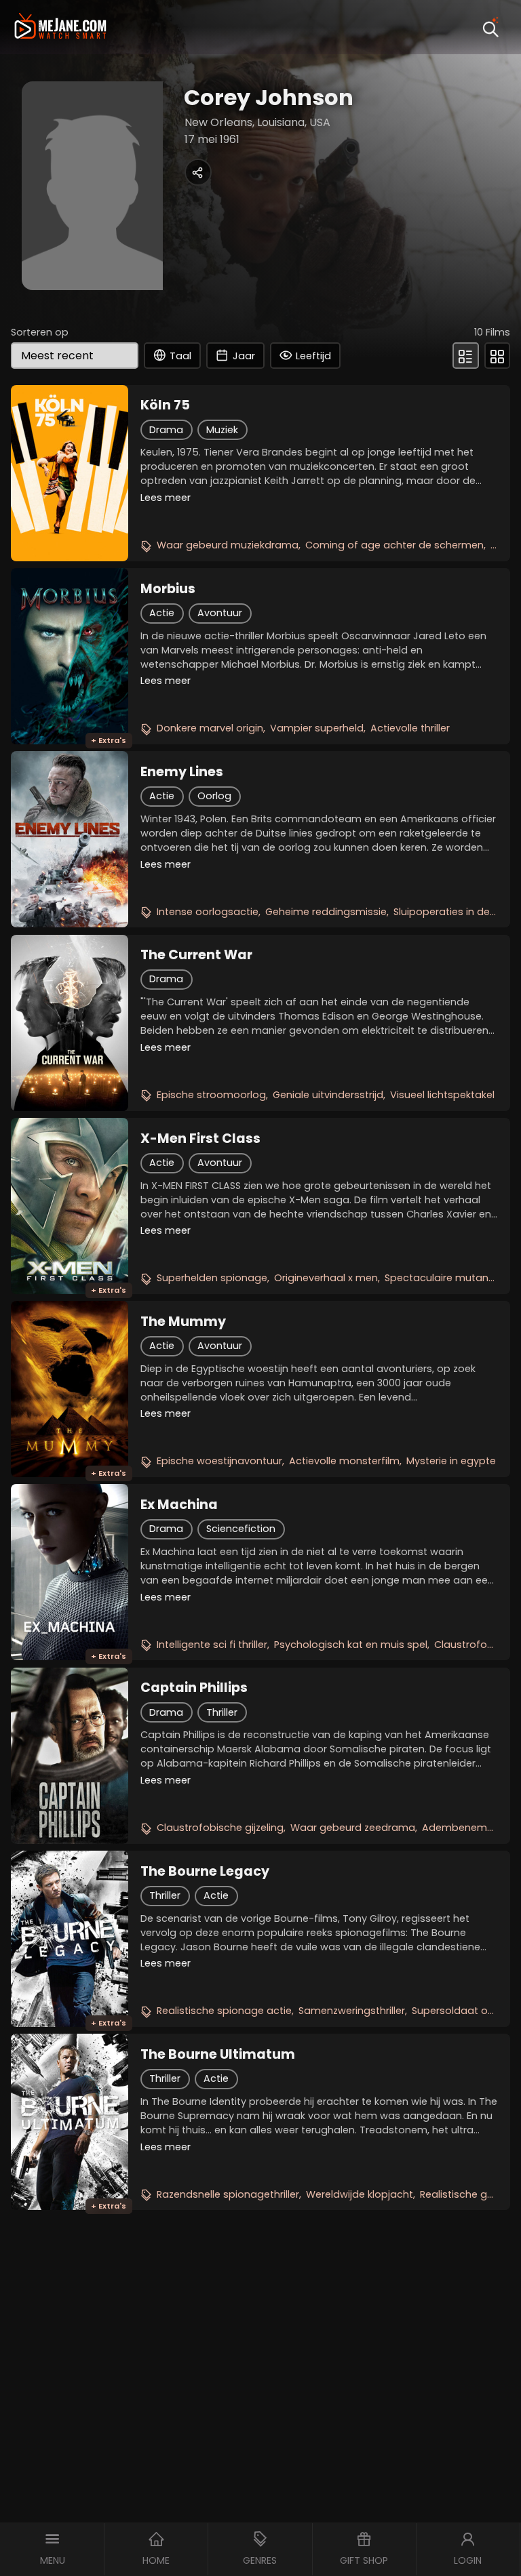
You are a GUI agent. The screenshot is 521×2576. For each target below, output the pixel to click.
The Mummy (183, 1322)
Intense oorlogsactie (208, 912)
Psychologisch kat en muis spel (351, 1645)
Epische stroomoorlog (211, 1095)
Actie (162, 613)
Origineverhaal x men (326, 1278)
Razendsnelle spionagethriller (228, 2194)
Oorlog (214, 796)
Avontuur (220, 613)
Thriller (222, 1712)
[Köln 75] (70, 473)
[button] (52, 2549)
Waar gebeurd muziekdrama (228, 545)
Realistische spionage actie (224, 2011)
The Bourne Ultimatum (218, 2055)
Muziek (222, 430)
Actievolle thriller (410, 728)
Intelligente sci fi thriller (212, 1645)
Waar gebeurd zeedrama (353, 1828)
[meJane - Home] (60, 27)
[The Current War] (70, 1023)
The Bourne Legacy (205, 1872)
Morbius (168, 589)
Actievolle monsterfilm (344, 1461)
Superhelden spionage (212, 1278)
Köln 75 (165, 405)
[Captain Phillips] (70, 1756)
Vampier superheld (317, 728)
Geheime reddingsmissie (326, 912)
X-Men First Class (200, 1139)
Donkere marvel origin (210, 728)
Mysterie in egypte (451, 1461)
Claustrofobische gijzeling (220, 1828)
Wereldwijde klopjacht (360, 2194)
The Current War (196, 955)
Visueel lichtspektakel (442, 1095)
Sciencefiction (241, 1529)
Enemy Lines (182, 772)
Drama (166, 430)
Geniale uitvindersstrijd (328, 1095)
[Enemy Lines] (70, 839)
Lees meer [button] (166, 498)
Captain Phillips (194, 1688)
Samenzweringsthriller (352, 2011)
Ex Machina (179, 1505)
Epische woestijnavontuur (219, 1461)
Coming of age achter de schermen (394, 545)
